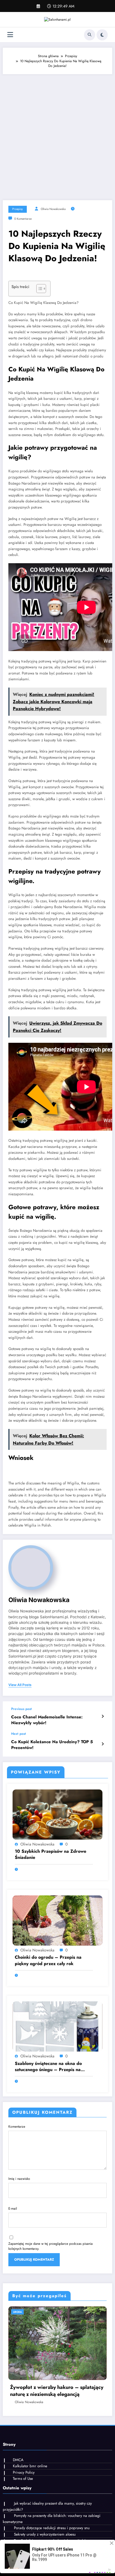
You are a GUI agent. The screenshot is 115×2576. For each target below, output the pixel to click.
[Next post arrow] (103, 1744)
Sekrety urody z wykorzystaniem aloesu (45, 2534)
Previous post (21, 1709)
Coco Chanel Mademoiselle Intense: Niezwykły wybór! (47, 1720)
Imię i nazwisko (19, 2179)
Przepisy (18, 209)
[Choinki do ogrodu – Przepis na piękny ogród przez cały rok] (57, 1920)
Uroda (17, 2312)
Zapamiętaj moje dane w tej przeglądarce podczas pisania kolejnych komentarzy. (51, 2246)
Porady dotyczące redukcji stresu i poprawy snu (52, 2528)
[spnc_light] (102, 35)
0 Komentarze (23, 219)
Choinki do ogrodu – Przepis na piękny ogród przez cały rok (48, 1960)
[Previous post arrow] (103, 1716)
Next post (19, 1734)
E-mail (13, 2209)
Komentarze (17, 2127)
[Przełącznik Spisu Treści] (38, 289)
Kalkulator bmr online (30, 2466)
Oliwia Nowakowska (53, 209)
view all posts (20, 1685)
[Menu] (10, 35)
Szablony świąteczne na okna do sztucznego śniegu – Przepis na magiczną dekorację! (48, 2067)
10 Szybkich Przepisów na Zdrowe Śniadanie (51, 1854)
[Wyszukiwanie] (90, 35)
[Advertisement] (57, 134)
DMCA (18, 2460)
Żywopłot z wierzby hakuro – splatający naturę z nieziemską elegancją (57, 2391)
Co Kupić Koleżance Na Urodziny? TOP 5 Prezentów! (52, 1745)
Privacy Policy (24, 2472)
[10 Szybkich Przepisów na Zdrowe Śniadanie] (57, 1814)
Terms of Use (23, 2479)
